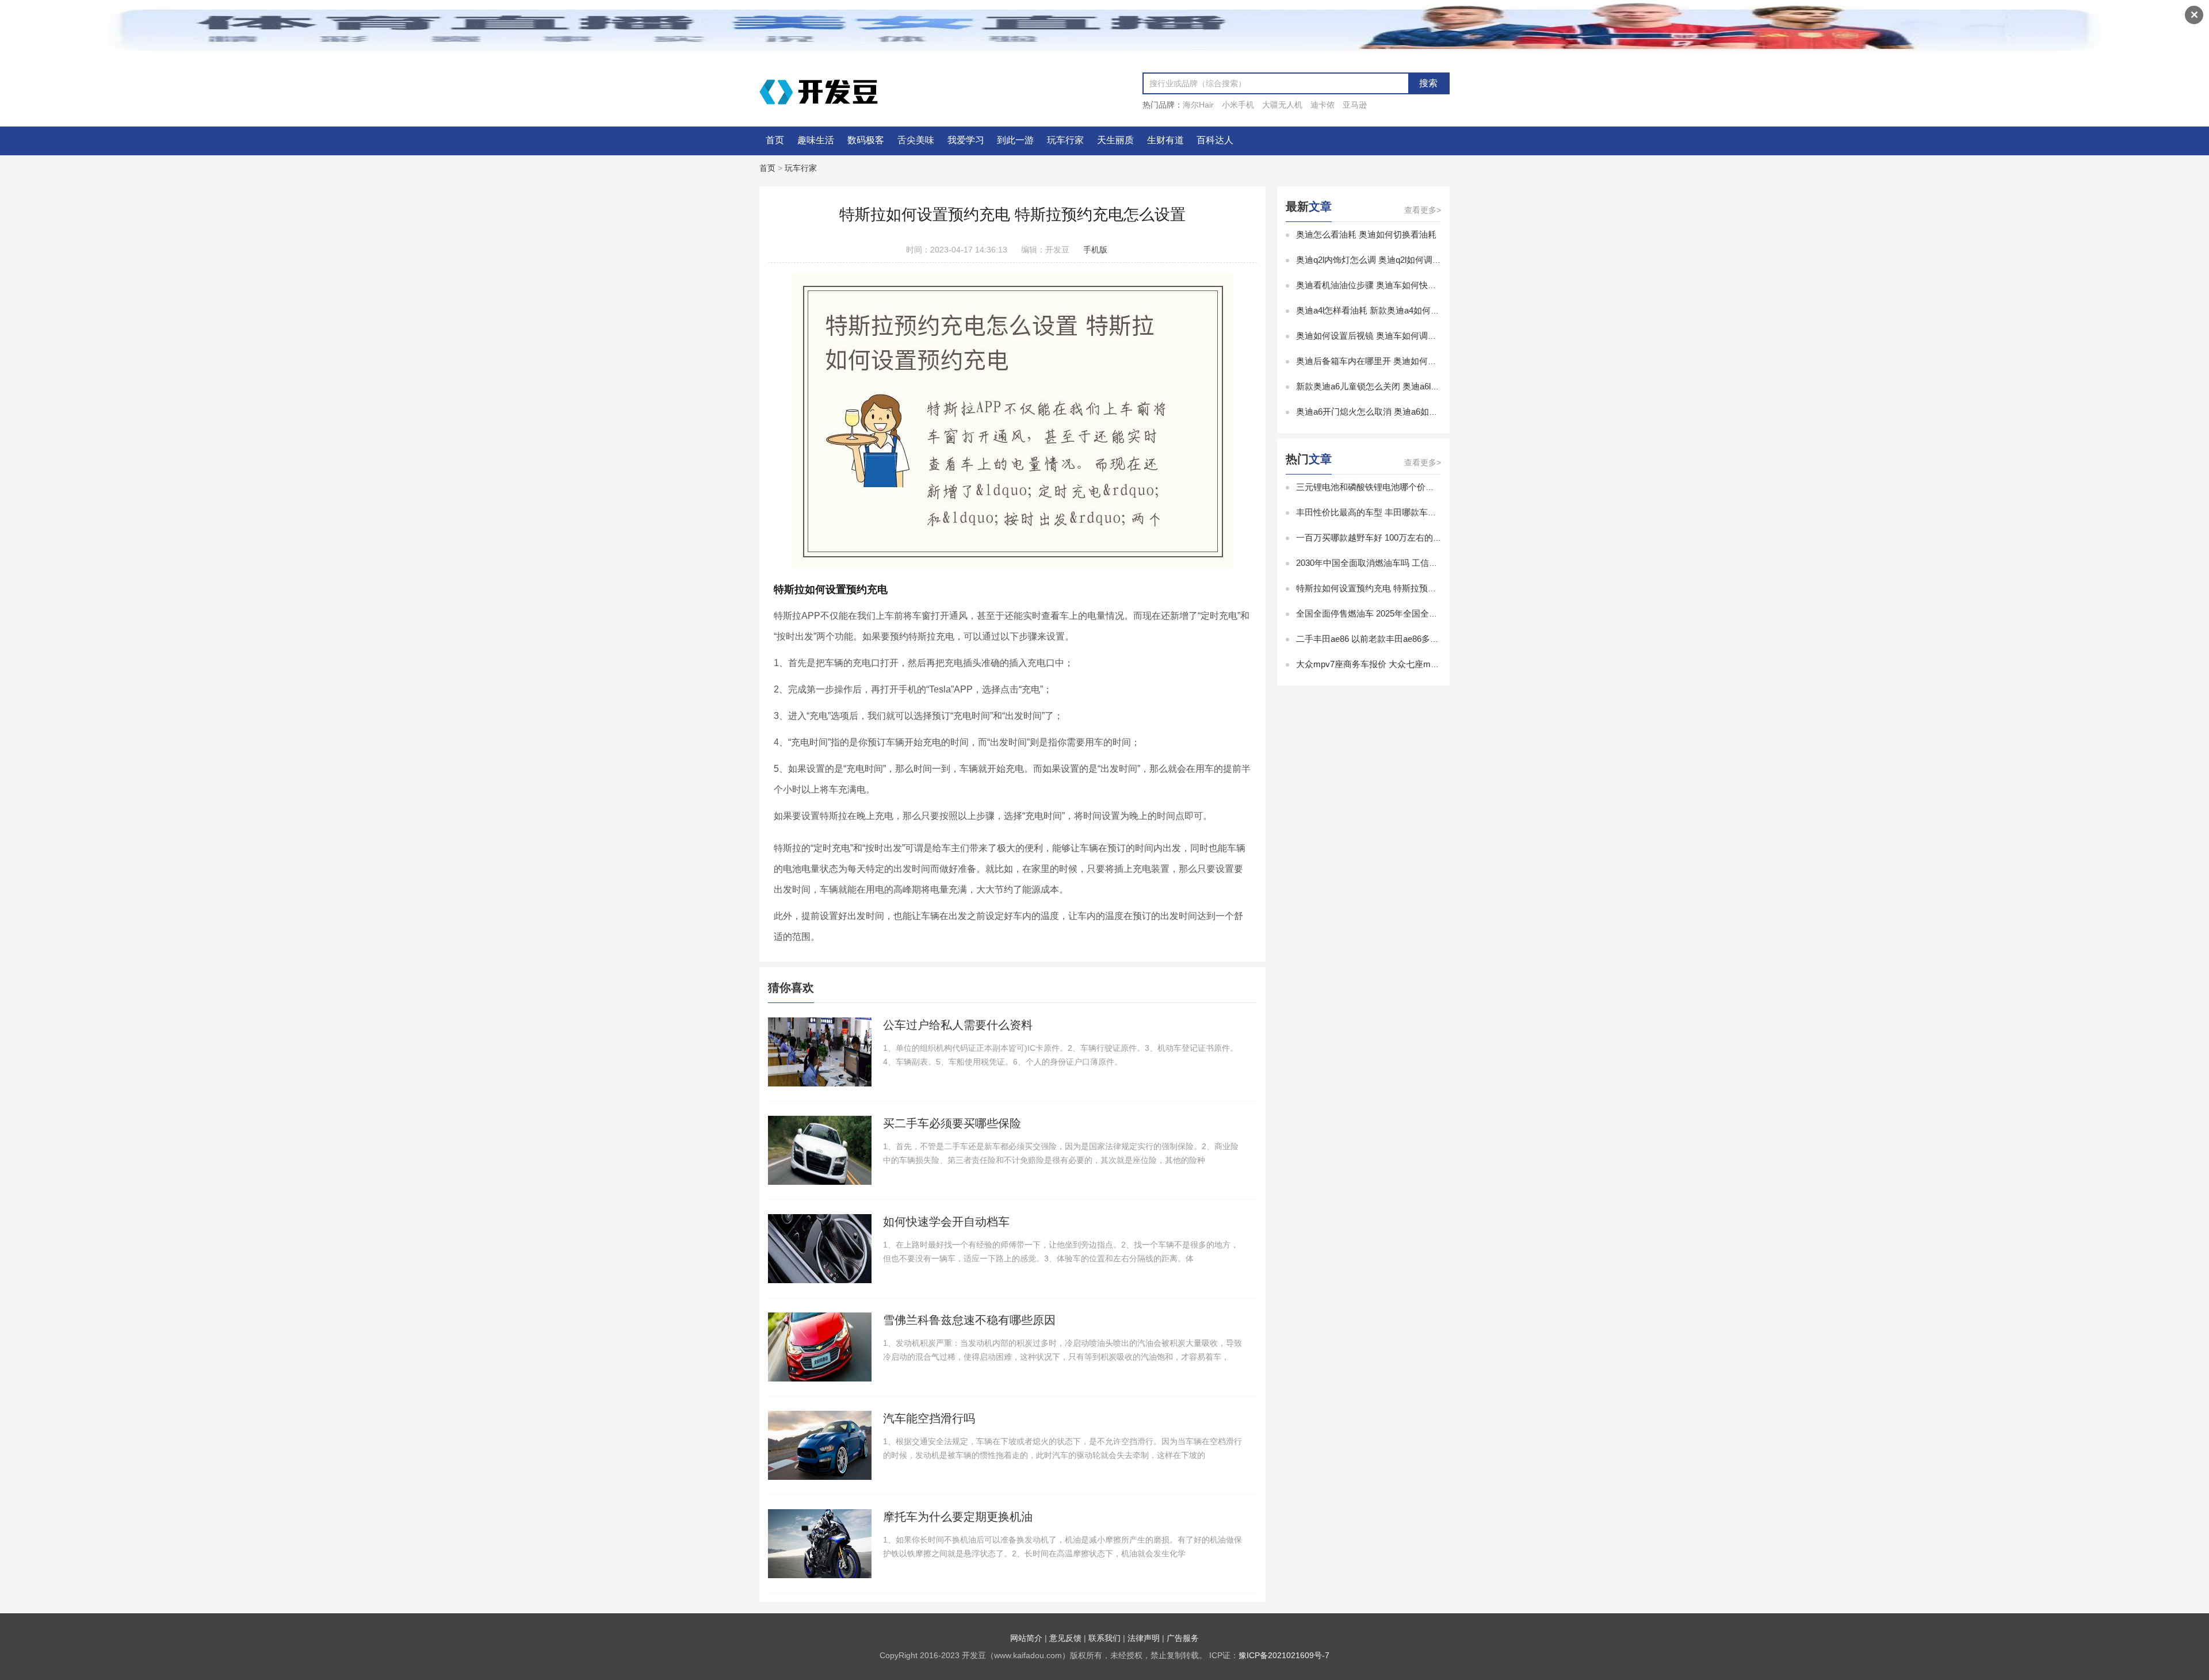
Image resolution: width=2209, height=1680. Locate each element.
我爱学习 (966, 140)
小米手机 (1238, 105)
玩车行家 (1065, 140)
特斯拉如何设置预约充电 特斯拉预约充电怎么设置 (1392, 588)
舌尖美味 (916, 140)
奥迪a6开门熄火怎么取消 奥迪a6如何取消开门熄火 (1393, 412)
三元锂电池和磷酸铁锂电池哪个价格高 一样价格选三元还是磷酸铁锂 (1427, 487)
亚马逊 (1355, 105)
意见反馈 (1065, 1638)
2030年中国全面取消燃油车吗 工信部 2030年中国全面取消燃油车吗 (1425, 563)
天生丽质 (1115, 140)
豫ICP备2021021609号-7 (1284, 1655)
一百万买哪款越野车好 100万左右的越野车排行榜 (1390, 537)
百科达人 (1215, 140)
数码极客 (866, 140)
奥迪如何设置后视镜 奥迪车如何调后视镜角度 (1384, 336)
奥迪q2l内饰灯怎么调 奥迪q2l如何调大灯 (1373, 260)
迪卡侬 (1323, 105)
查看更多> (1423, 210)
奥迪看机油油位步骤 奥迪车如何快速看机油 (1379, 285)
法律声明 (1144, 1638)
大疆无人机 (1282, 105)
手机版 (1095, 250)
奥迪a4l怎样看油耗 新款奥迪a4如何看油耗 (1376, 310)
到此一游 (1015, 140)
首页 (775, 140)
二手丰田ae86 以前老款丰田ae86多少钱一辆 (1380, 639)
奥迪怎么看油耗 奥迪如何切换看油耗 (1366, 234)
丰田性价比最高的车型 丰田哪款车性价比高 (1379, 512)
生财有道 (1165, 140)
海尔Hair (1198, 105)
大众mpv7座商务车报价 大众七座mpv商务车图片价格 (1398, 664)
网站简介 (1026, 1638)
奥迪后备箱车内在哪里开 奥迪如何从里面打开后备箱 (1396, 361)
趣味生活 (816, 140)
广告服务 (1183, 1638)
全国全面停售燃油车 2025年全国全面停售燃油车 (1388, 613)
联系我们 (1104, 1638)
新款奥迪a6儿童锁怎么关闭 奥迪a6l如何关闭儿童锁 (1394, 386)
